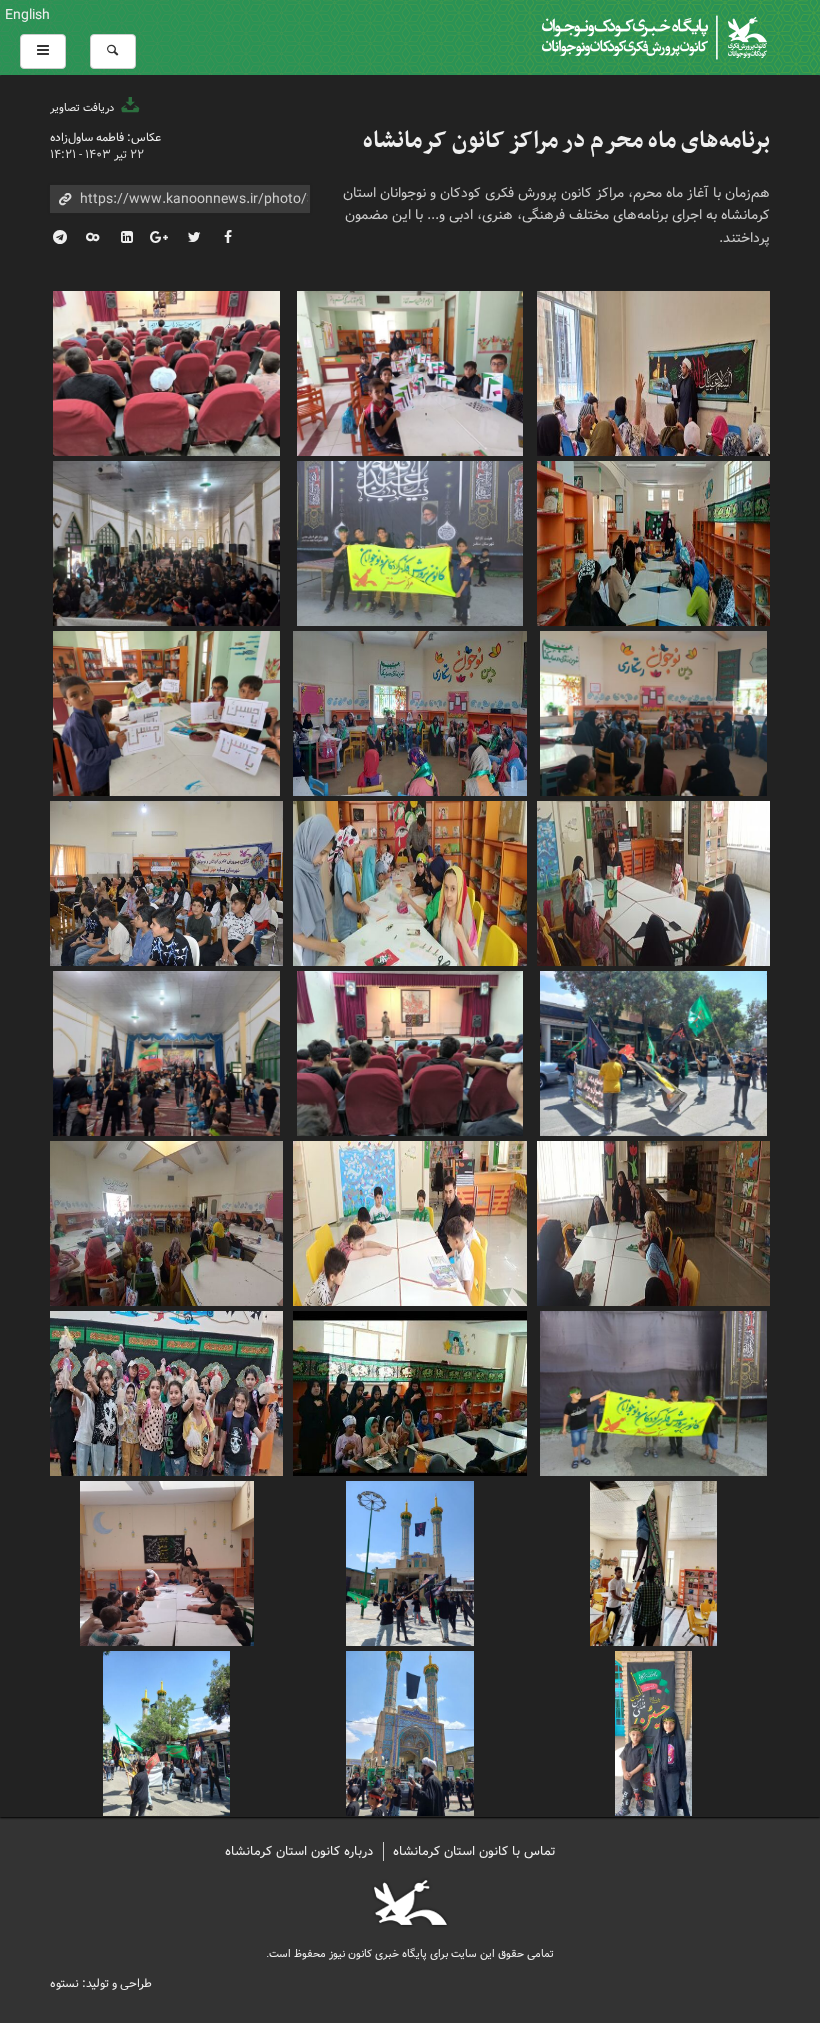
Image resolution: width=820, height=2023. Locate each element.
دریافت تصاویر (83, 108)
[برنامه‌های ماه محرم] (653, 371)
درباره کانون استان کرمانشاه (299, 1851)
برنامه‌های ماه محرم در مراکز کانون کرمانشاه (566, 141)
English (27, 15)
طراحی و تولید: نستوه (101, 1983)
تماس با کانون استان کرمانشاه (474, 1851)
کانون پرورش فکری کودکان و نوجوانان (531, 37)
